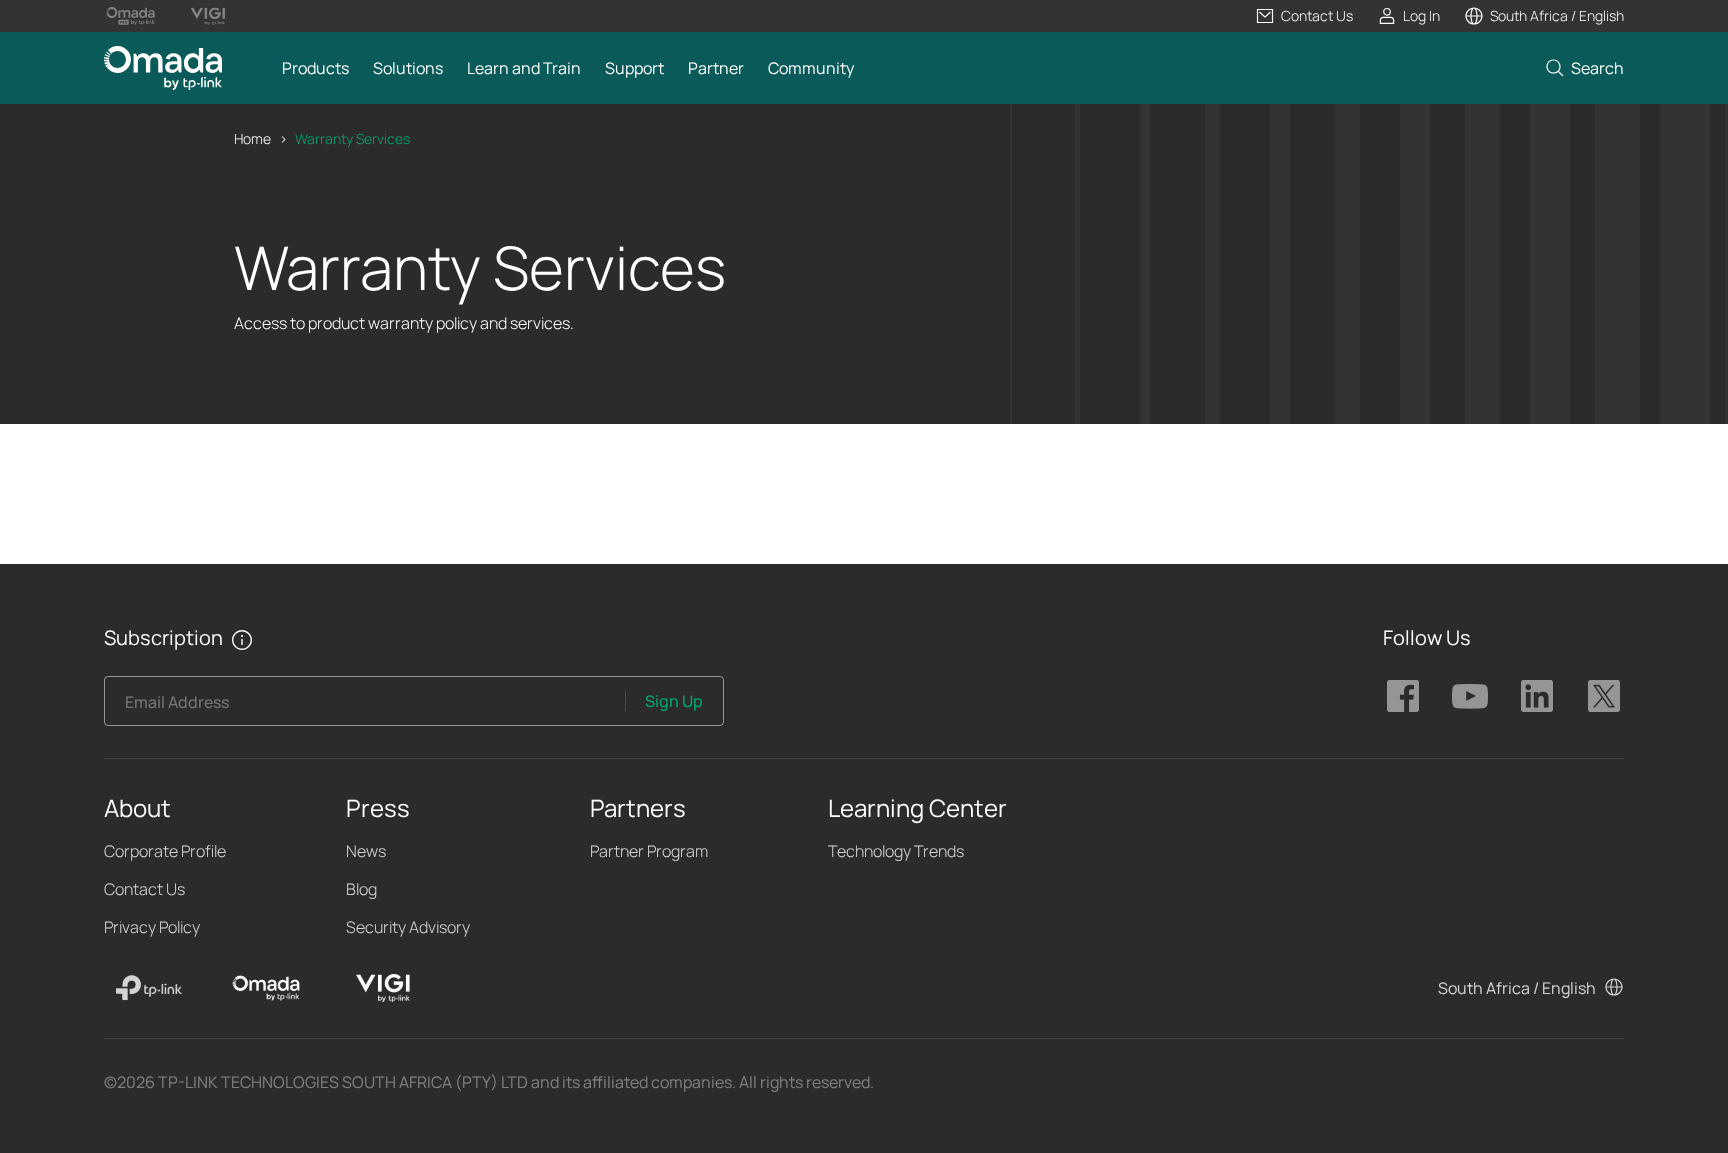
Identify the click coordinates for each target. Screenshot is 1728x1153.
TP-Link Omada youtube (1470, 696)
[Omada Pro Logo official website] (130, 16)
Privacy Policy (152, 927)
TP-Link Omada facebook (1403, 696)
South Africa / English (1517, 988)
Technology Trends (896, 851)
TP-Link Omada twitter (1604, 696)
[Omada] (266, 988)
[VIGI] (383, 988)
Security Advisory (408, 927)
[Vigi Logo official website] (207, 16)
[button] (1304, 16)
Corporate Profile (165, 851)
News (366, 851)
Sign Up (674, 701)
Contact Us (144, 889)
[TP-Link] (149, 988)
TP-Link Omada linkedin (1537, 696)
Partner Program (649, 851)
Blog (361, 889)
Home (252, 138)
